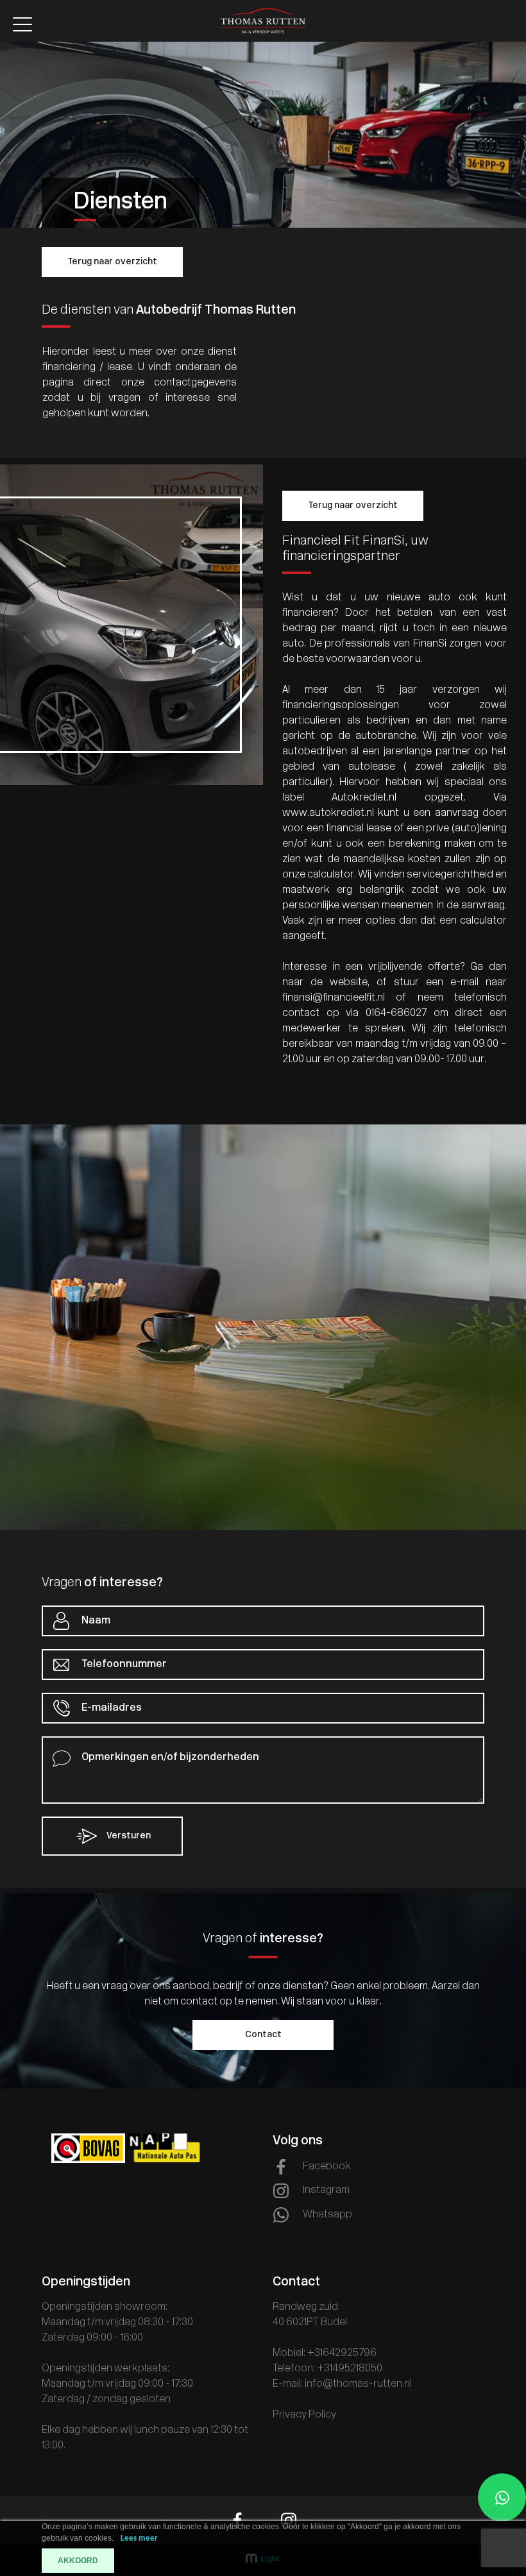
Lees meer (139, 2538)
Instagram (326, 2190)
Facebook (327, 2167)
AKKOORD (78, 2561)
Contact (263, 2035)
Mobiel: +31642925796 (325, 2353)
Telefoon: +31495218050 (327, 2369)
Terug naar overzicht (112, 262)
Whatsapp (327, 2215)
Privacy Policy (304, 2415)
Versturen (128, 1836)
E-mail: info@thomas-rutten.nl (342, 2384)
